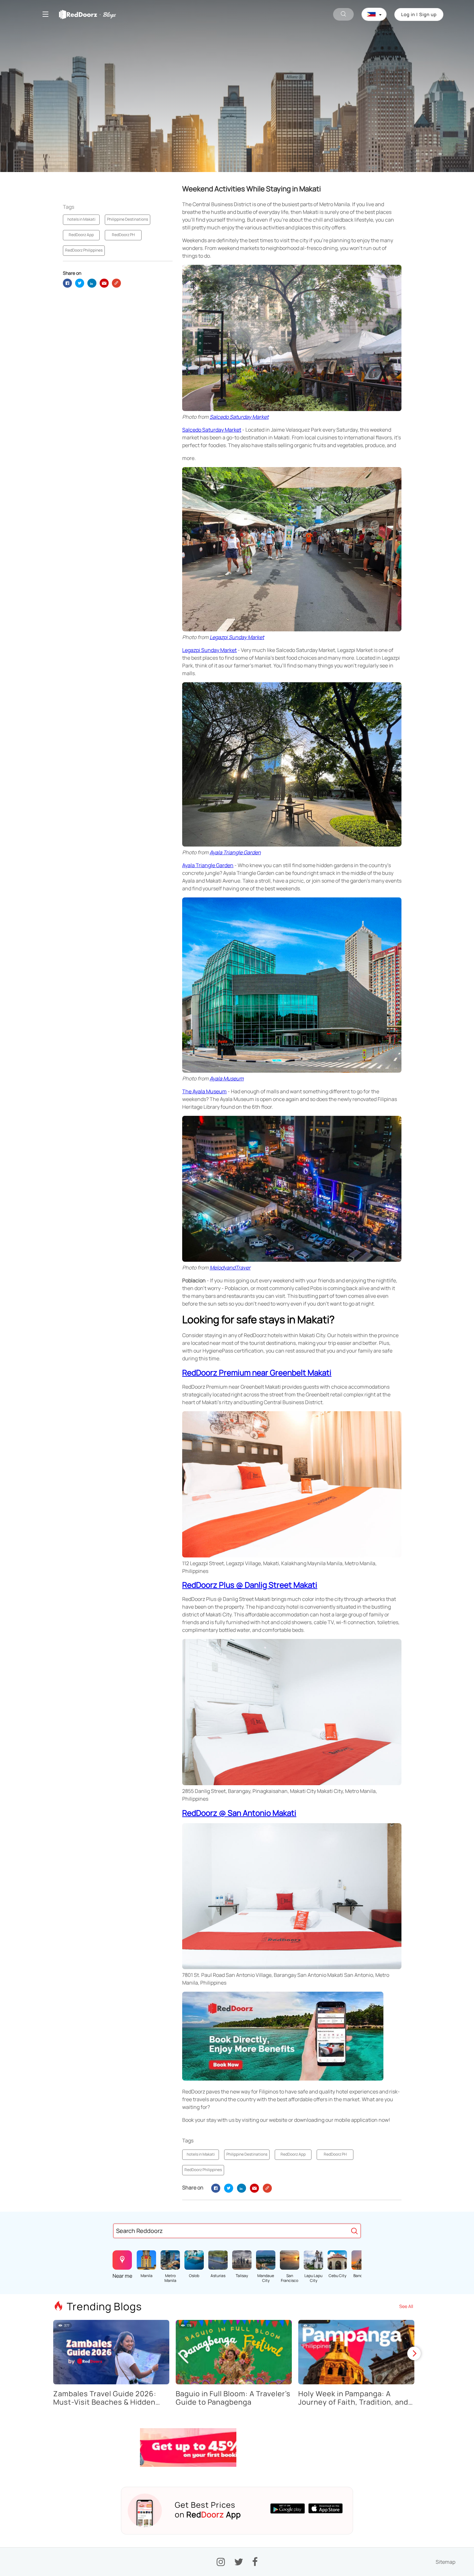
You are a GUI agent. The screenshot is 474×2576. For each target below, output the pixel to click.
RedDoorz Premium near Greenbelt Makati (257, 1372)
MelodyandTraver (230, 1268)
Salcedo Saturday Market (239, 417)
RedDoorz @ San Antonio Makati (239, 1813)
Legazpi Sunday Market (237, 637)
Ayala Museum (227, 1078)
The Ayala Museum (204, 1091)
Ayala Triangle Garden (235, 852)
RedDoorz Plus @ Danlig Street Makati (250, 1585)
